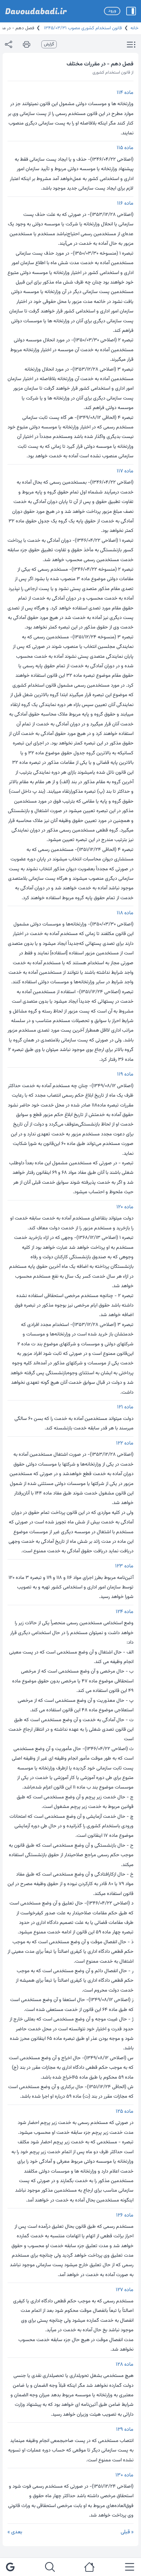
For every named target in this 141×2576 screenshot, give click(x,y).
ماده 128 (125, 2365)
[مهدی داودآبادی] (36, 11)
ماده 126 (125, 2215)
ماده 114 (125, 93)
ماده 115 (125, 148)
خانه (134, 28)
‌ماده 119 (125, 1074)
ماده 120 (125, 1207)
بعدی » (15, 2532)
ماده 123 (124, 1566)
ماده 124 (125, 1612)
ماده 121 (125, 1407)
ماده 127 (125, 2290)
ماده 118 (125, 913)
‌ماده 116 (125, 204)
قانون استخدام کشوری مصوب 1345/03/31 (82, 28)
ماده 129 (125, 2430)
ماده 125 (125, 2112)
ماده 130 (124, 2475)
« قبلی (127, 2532)
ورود (112, 11)
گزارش (49, 44)
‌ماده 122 (125, 1443)
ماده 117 (125, 471)
